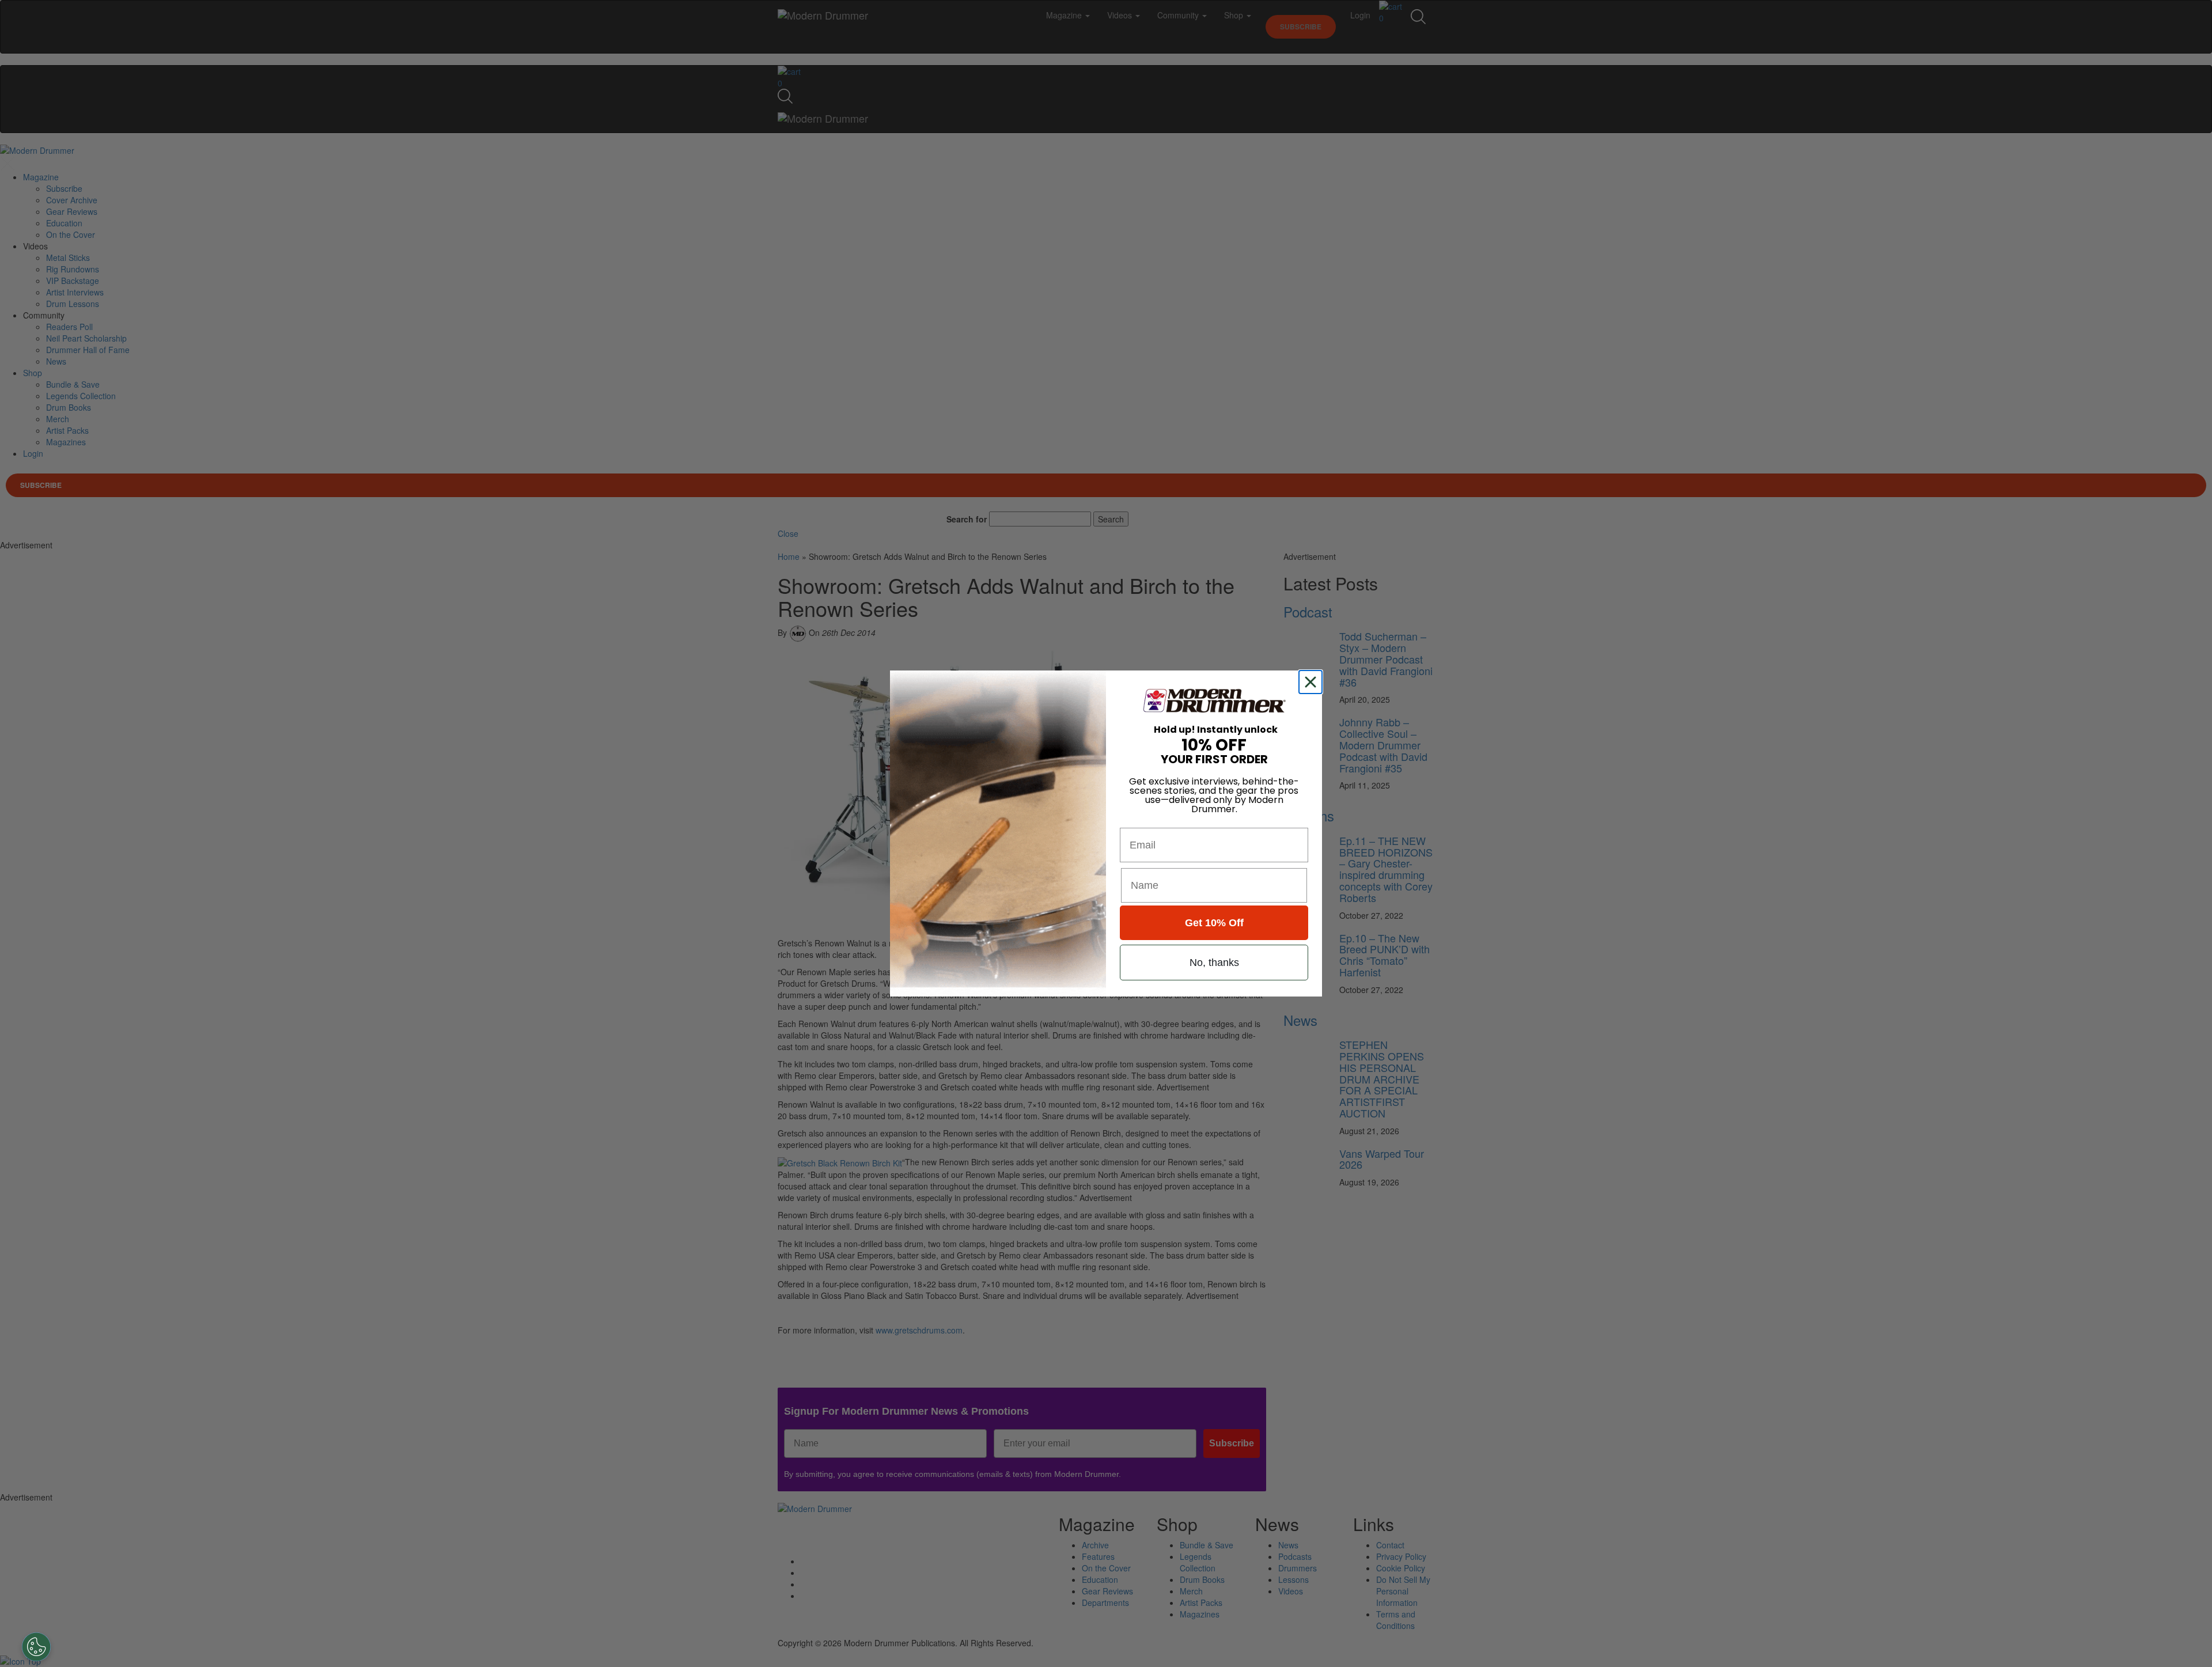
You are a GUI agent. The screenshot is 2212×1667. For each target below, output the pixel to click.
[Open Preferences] (36, 1647)
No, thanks (1214, 963)
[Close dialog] (1313, 682)
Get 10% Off (1214, 923)
